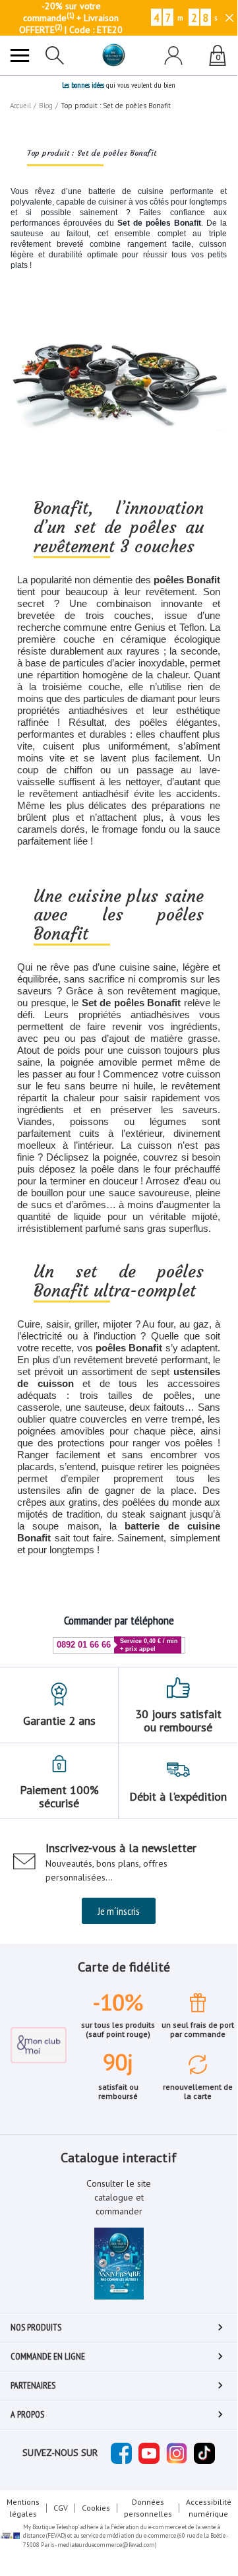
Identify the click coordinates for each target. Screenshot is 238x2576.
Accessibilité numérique (209, 2508)
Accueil (20, 106)
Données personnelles (148, 2508)
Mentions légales (23, 2508)
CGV (61, 2508)
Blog (46, 106)
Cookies (96, 2508)
